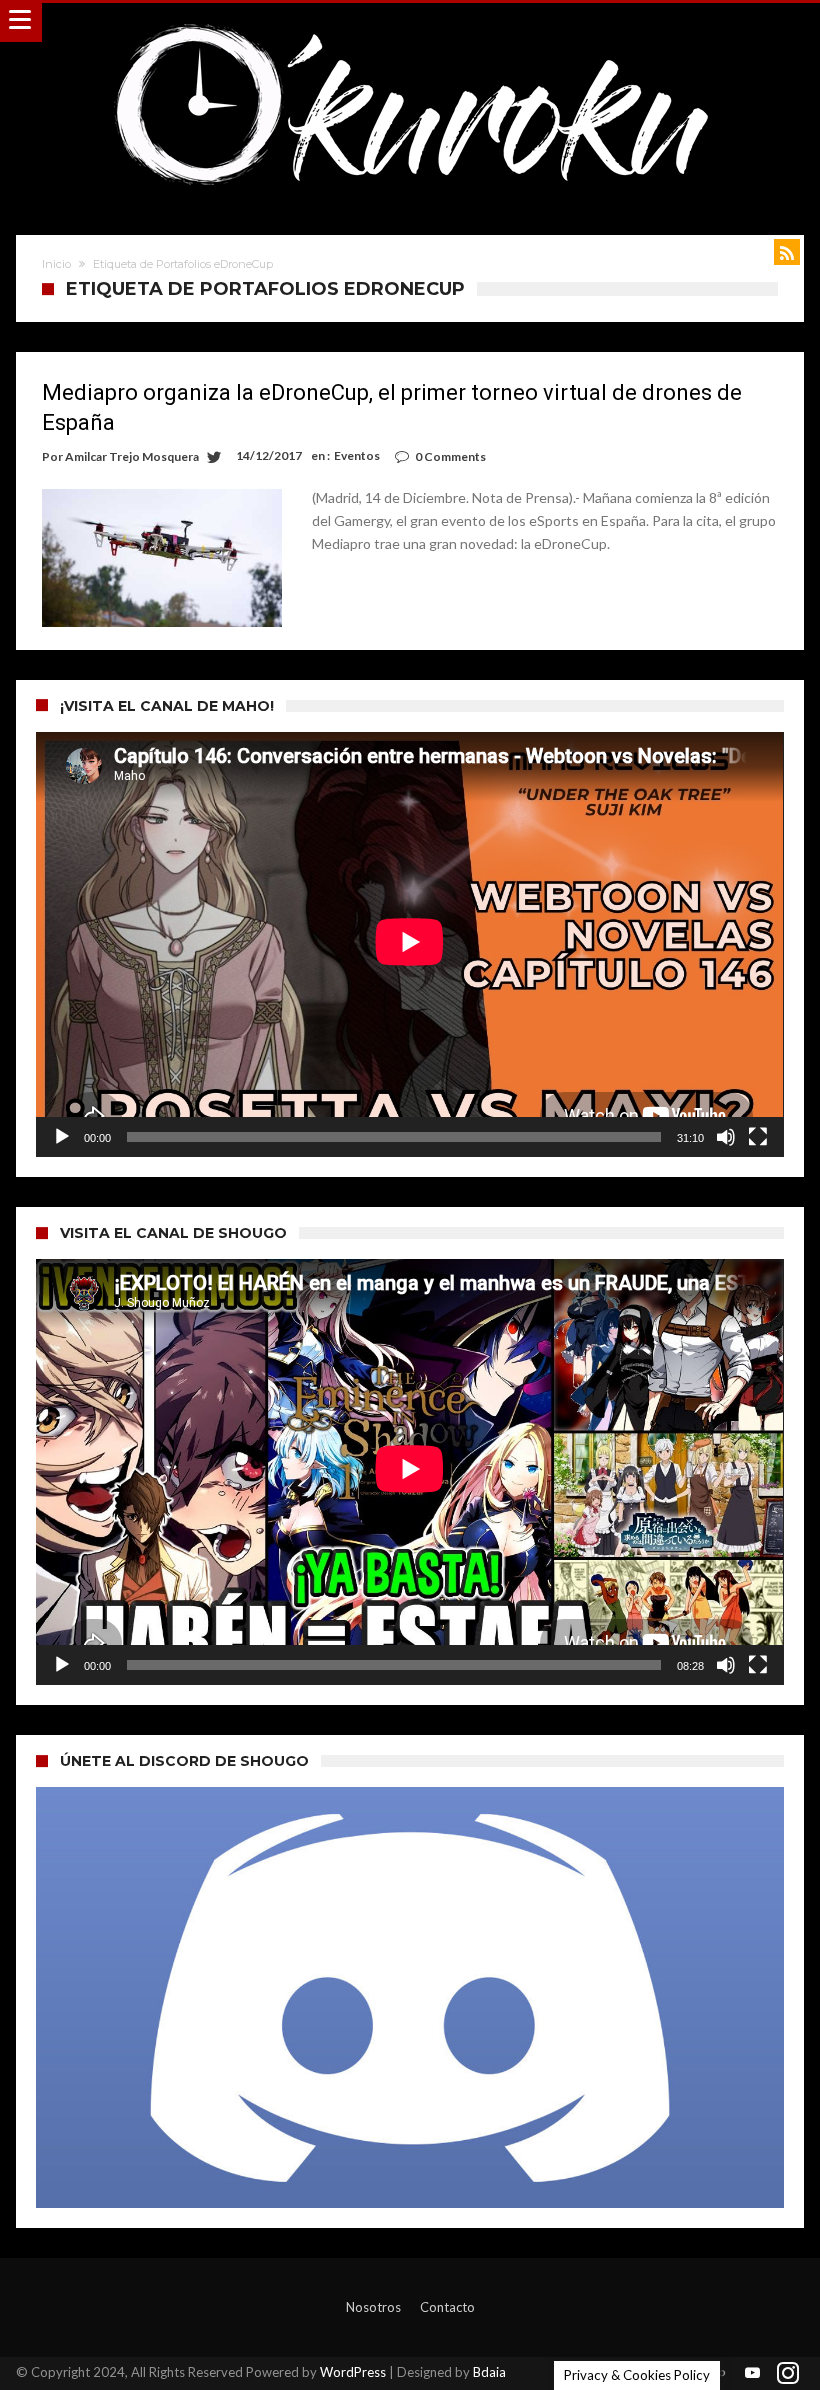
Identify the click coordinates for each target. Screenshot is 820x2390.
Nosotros (373, 2307)
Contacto (447, 2307)
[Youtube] (753, 2373)
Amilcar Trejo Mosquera (132, 456)
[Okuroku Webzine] (410, 22)
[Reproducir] (62, 1137)
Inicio (56, 264)
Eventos (357, 455)
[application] (409, 945)
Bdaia (489, 2372)
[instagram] (788, 2373)
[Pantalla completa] (758, 1137)
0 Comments (450, 456)
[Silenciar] (726, 1137)
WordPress (353, 2372)
